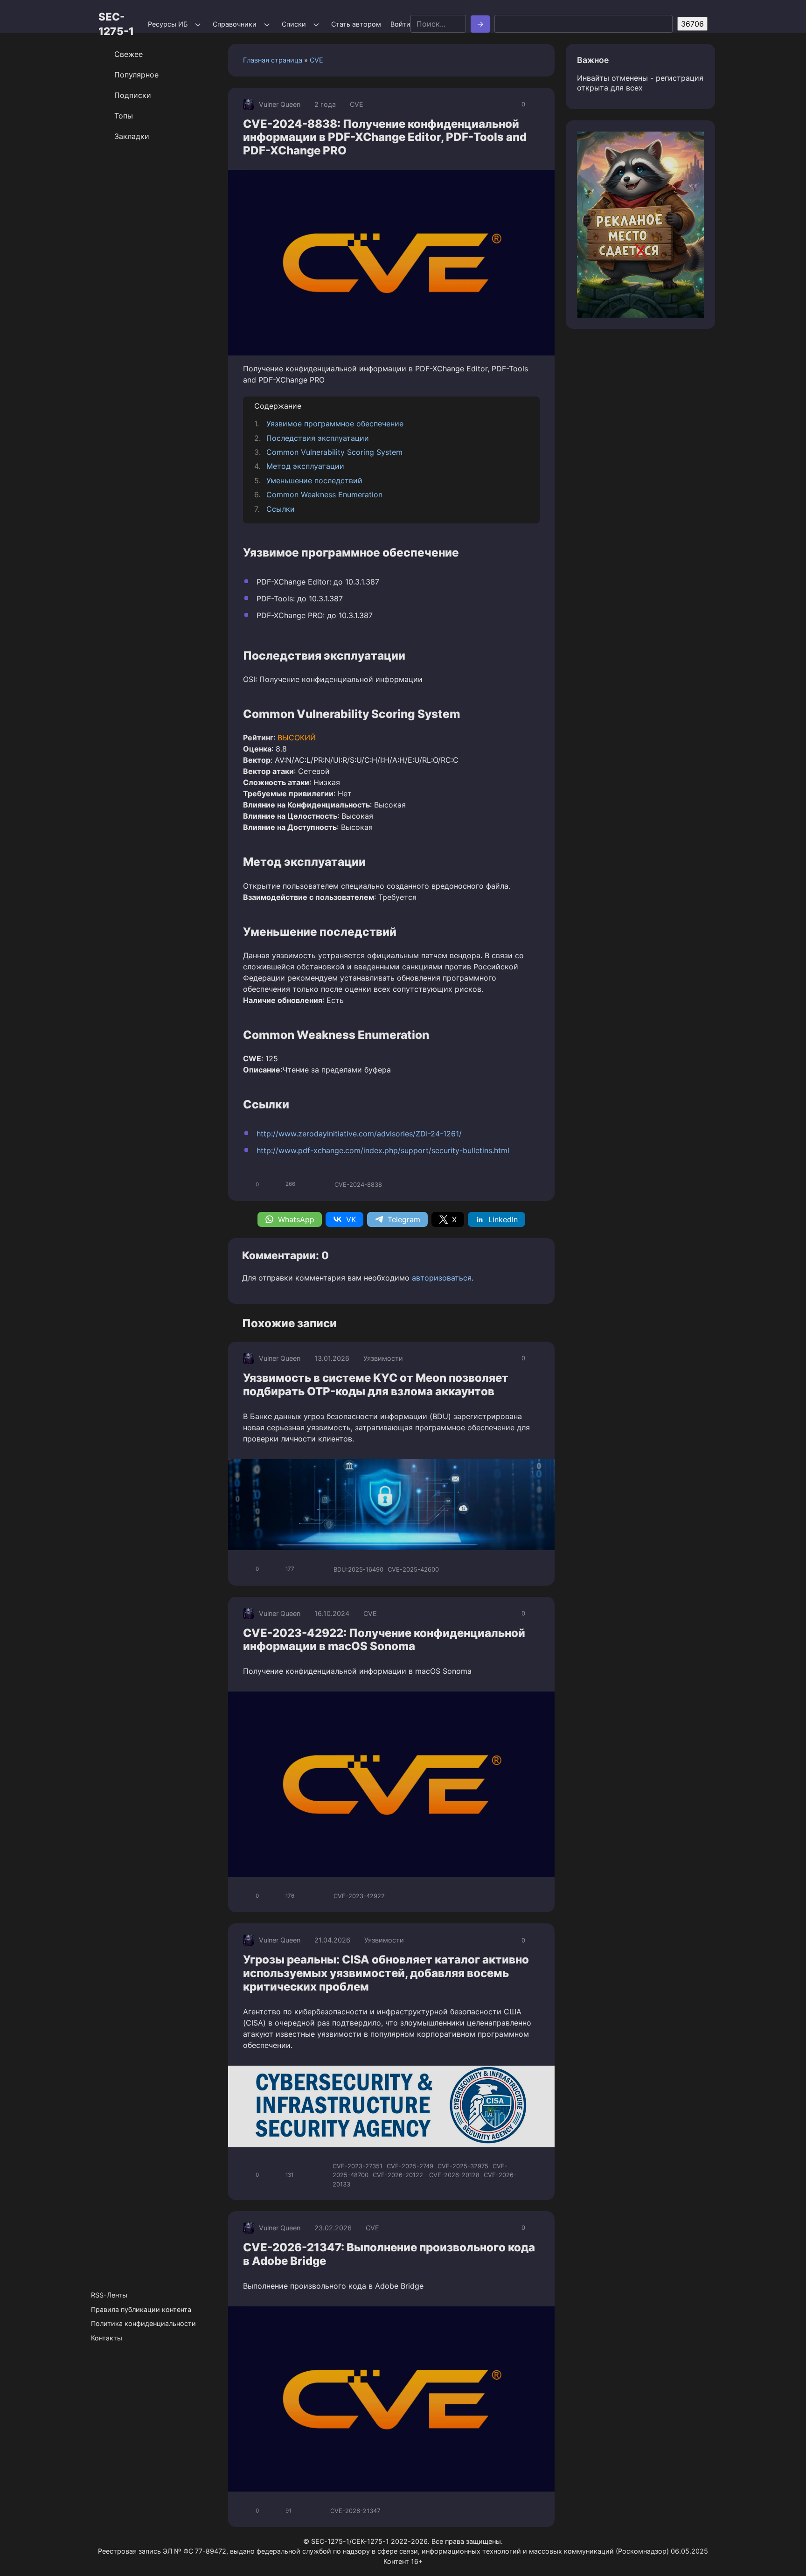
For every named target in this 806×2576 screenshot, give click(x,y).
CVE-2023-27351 (358, 2166)
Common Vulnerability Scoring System (334, 452)
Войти (400, 24)
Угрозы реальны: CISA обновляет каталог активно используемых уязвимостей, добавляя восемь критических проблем (386, 1973)
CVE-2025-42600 (413, 1569)
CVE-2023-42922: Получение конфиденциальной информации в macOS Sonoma (384, 1640)
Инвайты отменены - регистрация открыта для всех (640, 83)
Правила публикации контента (141, 2309)
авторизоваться (442, 1278)
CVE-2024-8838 (358, 1184)
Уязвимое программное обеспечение (335, 424)
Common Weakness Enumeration (324, 494)
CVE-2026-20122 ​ (399, 2175)
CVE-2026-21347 (355, 2511)
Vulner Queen (280, 104)
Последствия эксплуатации (318, 438)
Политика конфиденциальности (143, 2323)
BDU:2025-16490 (358, 1569)
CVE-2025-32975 (463, 2166)
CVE (316, 60)
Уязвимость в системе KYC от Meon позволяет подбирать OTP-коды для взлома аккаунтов (376, 1385)
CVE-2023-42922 (359, 1896)
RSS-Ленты (109, 2295)
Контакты (107, 2338)
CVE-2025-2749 (410, 2166)
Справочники (235, 24)
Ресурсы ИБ (168, 24)
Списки (294, 24)
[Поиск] (480, 24)
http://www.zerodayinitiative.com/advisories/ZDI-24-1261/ (359, 1134)
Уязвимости (383, 1358)
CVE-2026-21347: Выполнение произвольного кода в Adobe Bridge (389, 2254)
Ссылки (281, 509)
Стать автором (356, 24)
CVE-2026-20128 (454, 2175)
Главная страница (273, 60)
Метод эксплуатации (305, 466)
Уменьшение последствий (314, 480)
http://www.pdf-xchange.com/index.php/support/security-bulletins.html (383, 1150)
